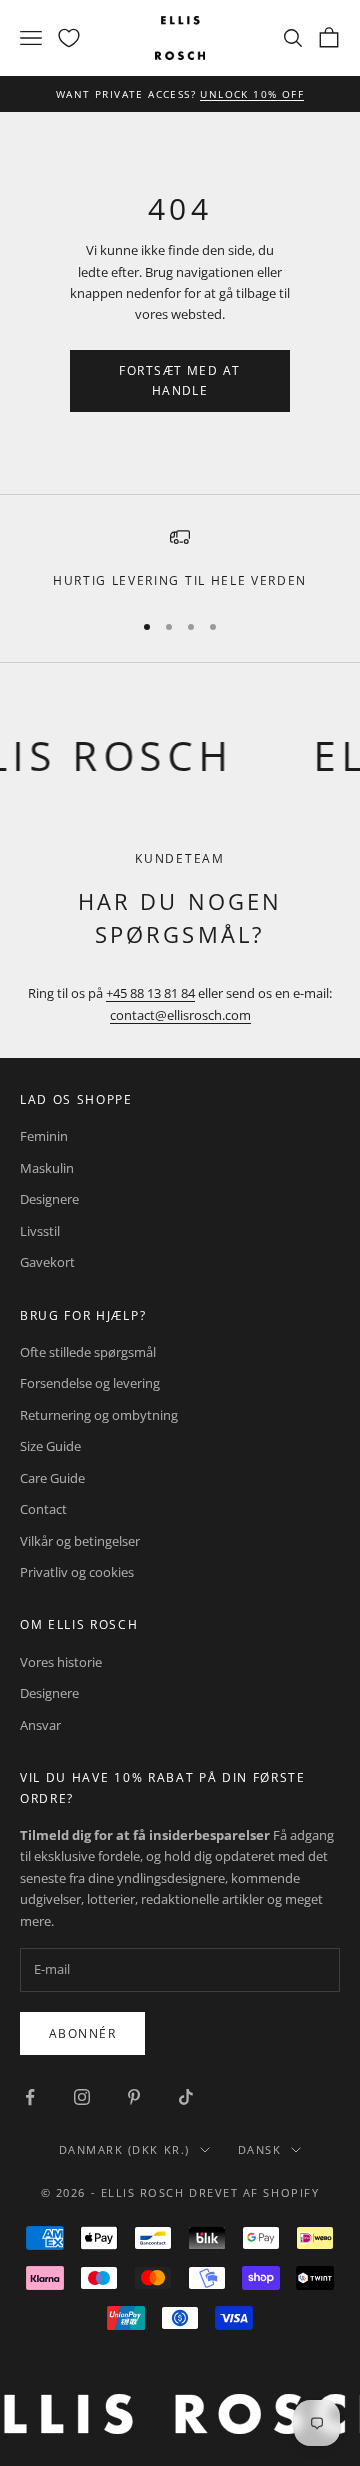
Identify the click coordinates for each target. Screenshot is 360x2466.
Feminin (44, 1136)
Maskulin (47, 1168)
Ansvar (40, 1725)
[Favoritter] (69, 38)
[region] (180, 559)
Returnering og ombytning (99, 1415)
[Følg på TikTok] (186, 2097)
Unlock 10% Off (252, 94)
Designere (49, 1199)
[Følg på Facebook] (30, 2097)
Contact (43, 1509)
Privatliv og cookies (77, 1572)
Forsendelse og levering (90, 1383)
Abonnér (82, 2033)
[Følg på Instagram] (82, 2097)
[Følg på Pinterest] (134, 2097)
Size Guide (50, 1446)
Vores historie (61, 1662)
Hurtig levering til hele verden (180, 580)
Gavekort (47, 1262)
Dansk (260, 2149)
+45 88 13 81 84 (150, 993)
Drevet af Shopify (254, 2192)
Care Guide (52, 1478)
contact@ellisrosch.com (180, 1015)
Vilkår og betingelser (80, 1541)
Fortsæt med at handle (179, 380)
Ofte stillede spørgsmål (88, 1352)
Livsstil (40, 1231)
